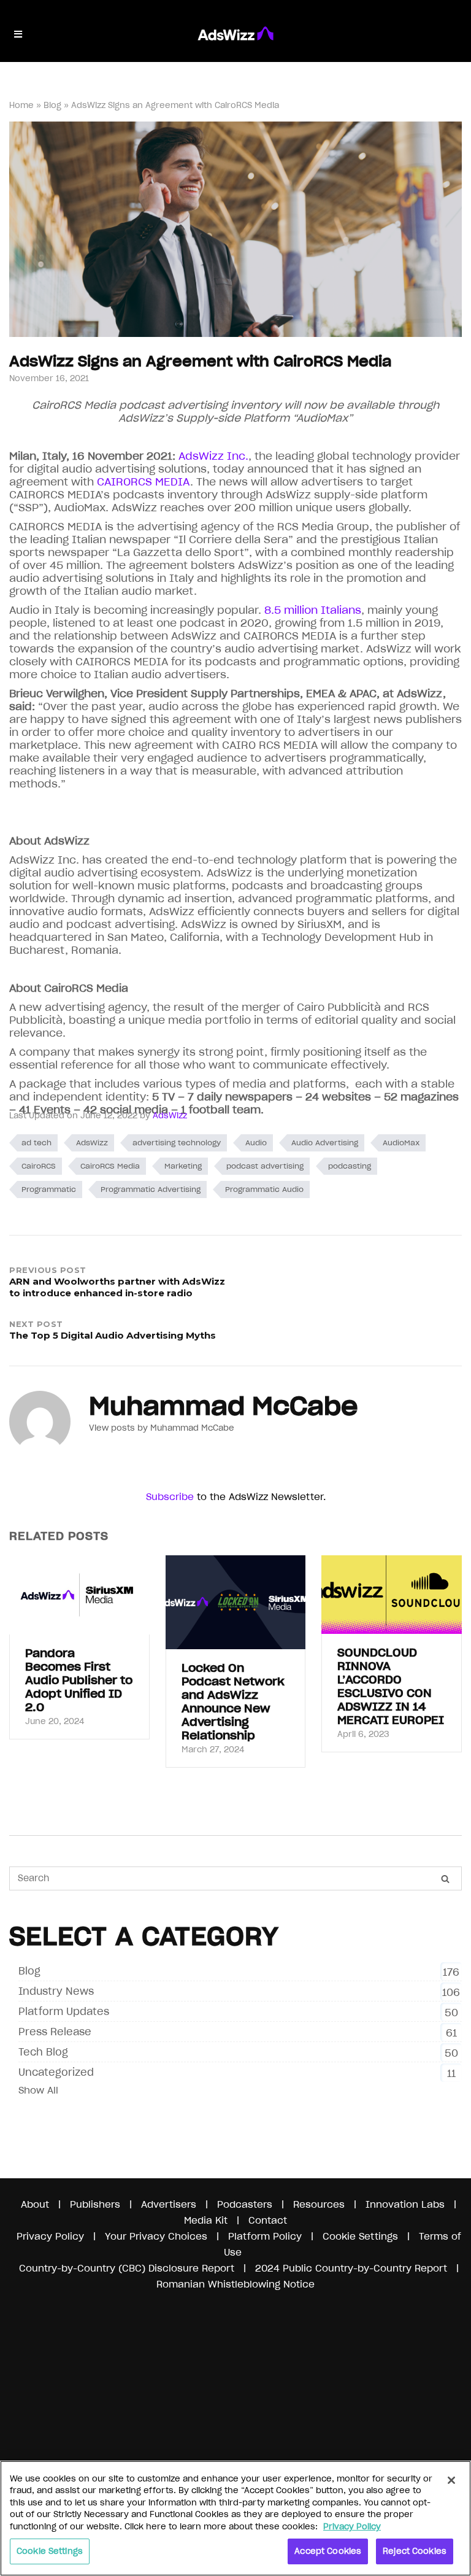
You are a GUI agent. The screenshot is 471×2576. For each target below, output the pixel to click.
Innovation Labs (405, 2204)
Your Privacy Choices (156, 2236)
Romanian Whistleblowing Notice (235, 2284)
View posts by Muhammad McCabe (162, 1428)
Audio (256, 1143)
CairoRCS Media (110, 1166)
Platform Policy (265, 2236)
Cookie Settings (50, 2551)
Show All (38, 2090)
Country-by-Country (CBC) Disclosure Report (127, 2268)
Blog (52, 105)
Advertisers (169, 2204)
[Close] (451, 2480)
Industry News (56, 1991)
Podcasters (245, 2204)
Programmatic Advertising (151, 1189)
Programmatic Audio (264, 1189)
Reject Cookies (415, 2551)
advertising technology (177, 1143)
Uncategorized (56, 2072)
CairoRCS (39, 1166)
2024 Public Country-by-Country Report (353, 2268)
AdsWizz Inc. (213, 456)
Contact (268, 2220)
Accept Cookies (328, 2551)
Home (21, 105)
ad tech (36, 1143)
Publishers (95, 2204)
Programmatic (49, 1189)
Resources (319, 2204)
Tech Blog (43, 2052)
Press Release (55, 2032)
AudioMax (401, 1143)
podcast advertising (265, 1166)
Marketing (183, 1166)
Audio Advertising (325, 1143)
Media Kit (206, 2220)
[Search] (445, 1879)
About (35, 2204)
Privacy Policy (50, 2236)
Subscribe (170, 1497)
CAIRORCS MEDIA (142, 482)
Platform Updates (64, 2011)
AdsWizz (170, 1116)
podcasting (350, 1166)
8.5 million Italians (311, 610)
